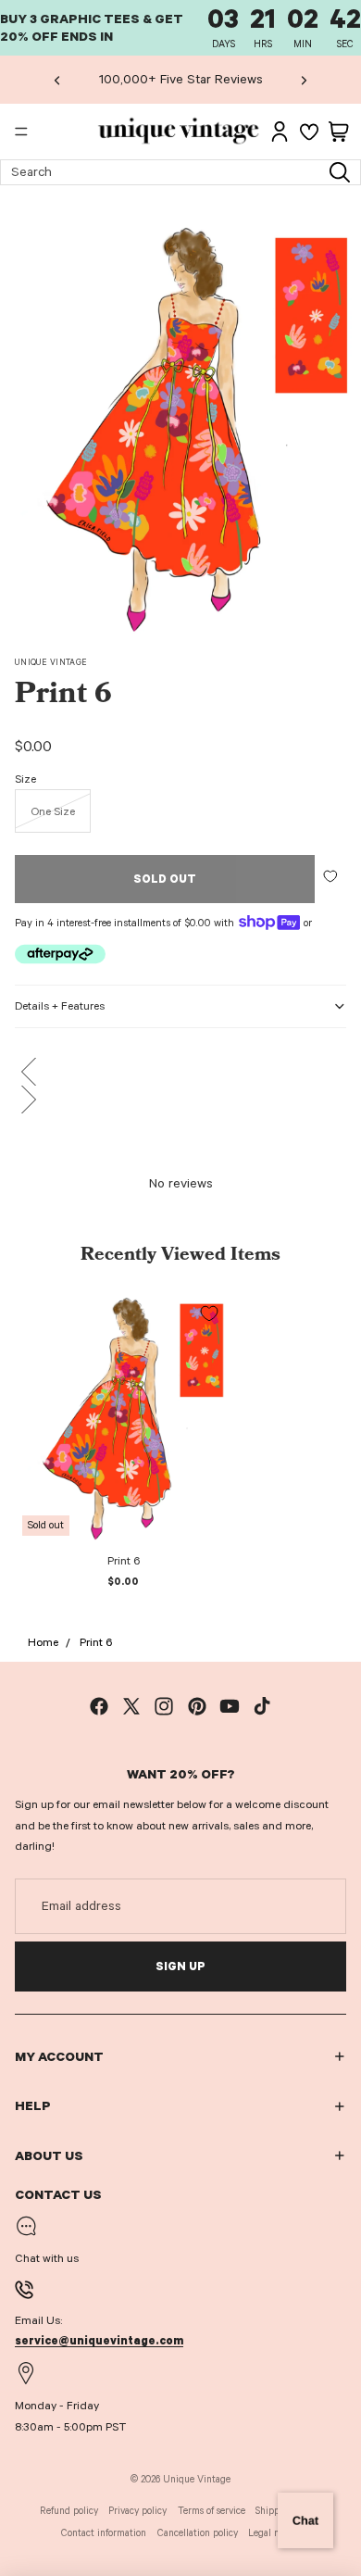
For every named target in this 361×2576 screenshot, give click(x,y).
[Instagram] (164, 1706)
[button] (180, 1072)
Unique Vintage (51, 662)
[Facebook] (99, 1706)
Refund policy (69, 2511)
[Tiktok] (262, 1706)
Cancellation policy (198, 2533)
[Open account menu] (280, 132)
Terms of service (212, 2511)
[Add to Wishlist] (330, 876)
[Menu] (21, 132)
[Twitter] (131, 1706)
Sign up (180, 1967)
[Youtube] (230, 1706)
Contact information (104, 2533)
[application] (305, 2520)
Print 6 (96, 1642)
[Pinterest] (197, 1706)
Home (43, 1642)
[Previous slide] (57, 80)
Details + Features (60, 1006)
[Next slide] (304, 80)
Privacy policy (137, 2511)
